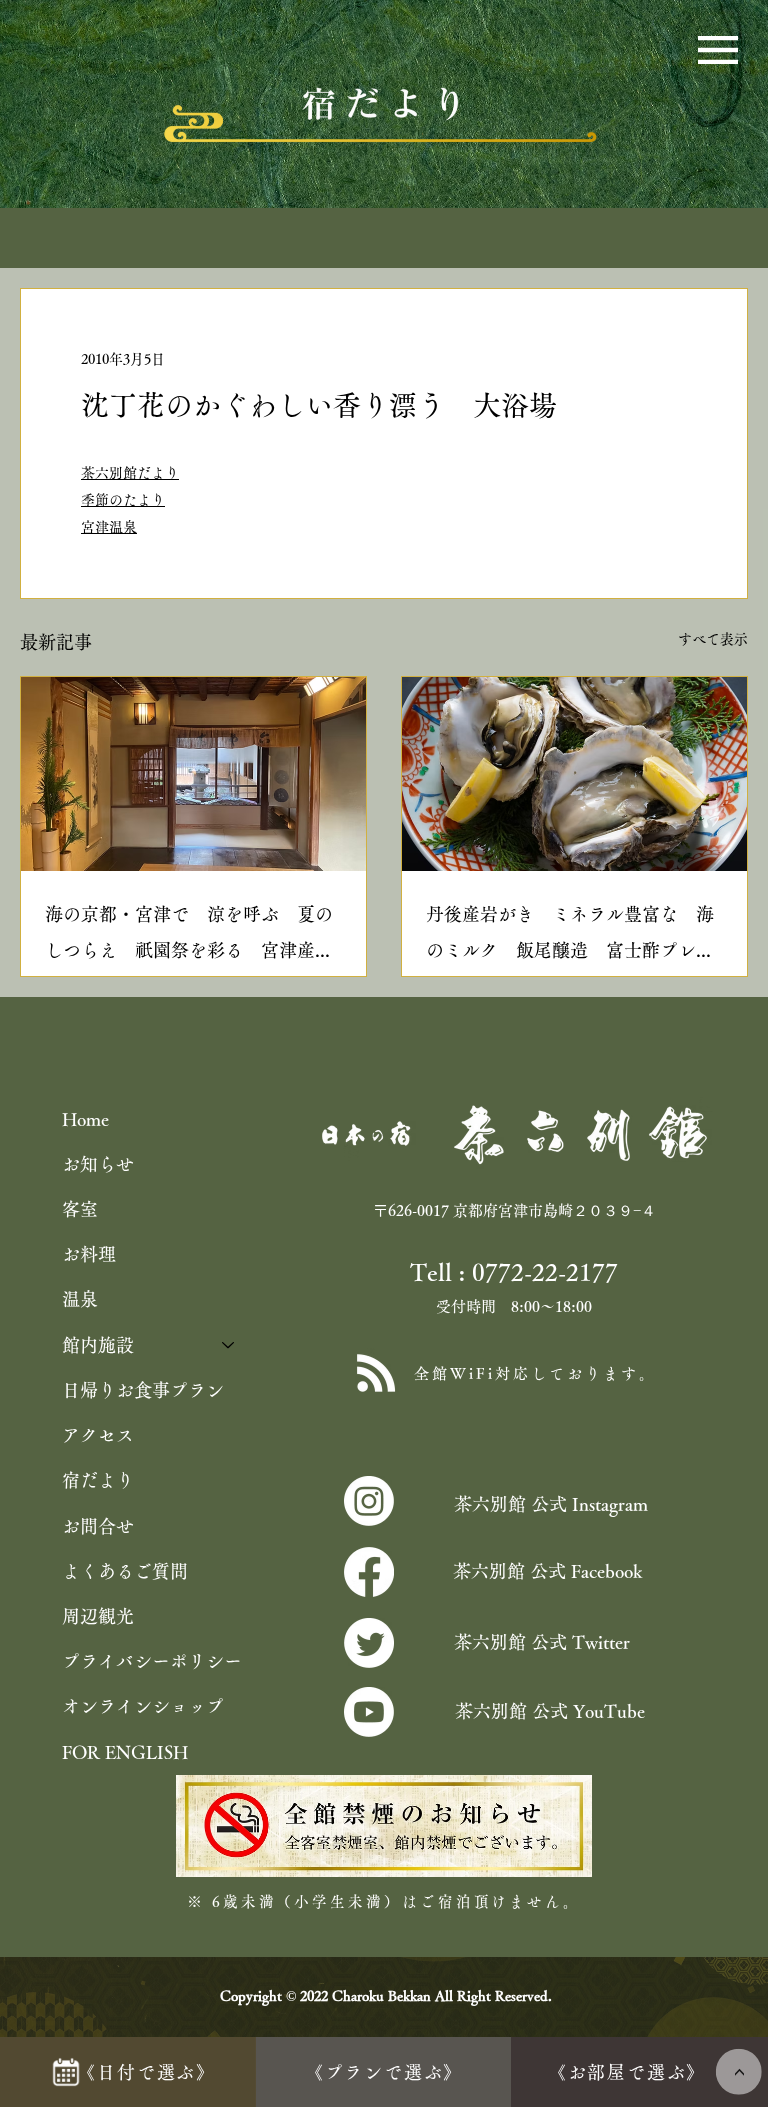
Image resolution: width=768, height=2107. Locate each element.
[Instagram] (369, 1501)
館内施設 (98, 1345)
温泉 (80, 1299)
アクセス (98, 1435)
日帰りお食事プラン (143, 1390)
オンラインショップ (143, 1706)
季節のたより (123, 500)
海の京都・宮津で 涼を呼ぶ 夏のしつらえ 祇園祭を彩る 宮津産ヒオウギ (189, 936)
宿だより (98, 1480)
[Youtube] (369, 1712)
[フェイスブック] (369, 1572)
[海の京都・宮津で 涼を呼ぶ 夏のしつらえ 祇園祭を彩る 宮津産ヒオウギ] (193, 774)
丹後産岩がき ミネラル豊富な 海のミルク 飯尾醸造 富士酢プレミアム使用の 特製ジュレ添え (570, 936)
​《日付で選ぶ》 (146, 2072)
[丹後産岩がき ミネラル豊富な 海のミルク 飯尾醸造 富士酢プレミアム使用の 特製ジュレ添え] (574, 774)
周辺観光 (98, 1616)
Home (85, 1119)
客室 (80, 1209)
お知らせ (98, 1164)
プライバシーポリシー (152, 1661)
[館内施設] (229, 1345)
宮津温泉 (109, 527)
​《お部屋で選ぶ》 (627, 2072)
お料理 (89, 1254)
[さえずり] (369, 1643)
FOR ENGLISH (125, 1752)
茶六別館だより (130, 473)
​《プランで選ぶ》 (384, 2072)
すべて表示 (713, 639)
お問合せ (98, 1526)
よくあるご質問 (125, 1571)
